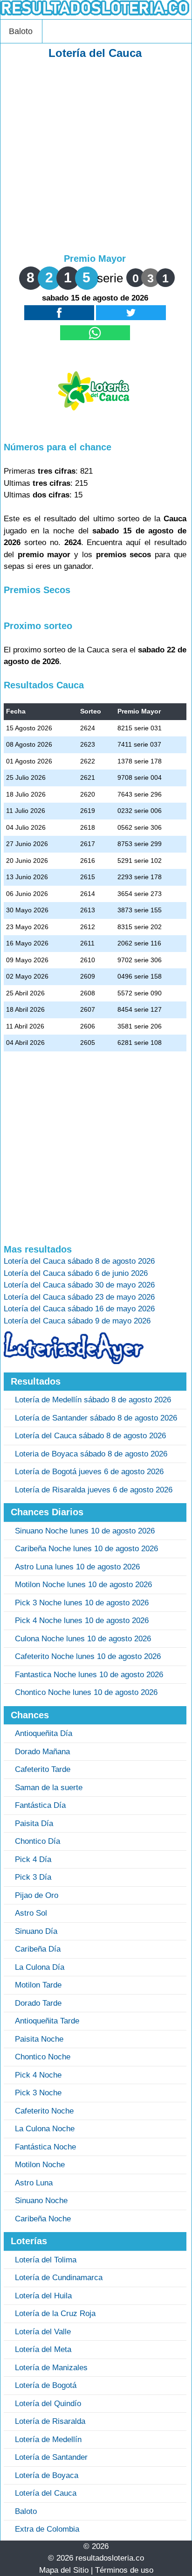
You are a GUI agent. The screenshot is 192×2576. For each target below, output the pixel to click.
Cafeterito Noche (44, 2111)
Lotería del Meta (43, 2349)
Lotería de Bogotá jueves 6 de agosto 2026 (89, 1472)
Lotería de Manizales (51, 2368)
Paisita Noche (39, 2039)
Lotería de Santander (51, 2457)
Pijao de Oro (37, 1895)
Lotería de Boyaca (47, 2475)
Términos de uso (124, 2570)
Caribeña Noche (43, 2219)
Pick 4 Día (33, 1859)
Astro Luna (34, 2183)
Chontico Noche (43, 2057)
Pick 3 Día (33, 1877)
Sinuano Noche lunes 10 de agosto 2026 (85, 1531)
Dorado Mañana (42, 1752)
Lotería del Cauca (46, 2493)
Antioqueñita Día (44, 1733)
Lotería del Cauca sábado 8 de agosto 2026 (90, 1436)
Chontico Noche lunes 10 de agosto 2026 (86, 1692)
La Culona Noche (45, 2129)
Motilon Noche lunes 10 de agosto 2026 (83, 1585)
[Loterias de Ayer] (74, 1361)
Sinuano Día (36, 1931)
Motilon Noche (40, 2165)
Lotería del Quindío (48, 2404)
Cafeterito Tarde (43, 1769)
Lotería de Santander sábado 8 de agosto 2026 (96, 1418)
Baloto (21, 31)
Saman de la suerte (49, 1788)
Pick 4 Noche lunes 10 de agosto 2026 (82, 1620)
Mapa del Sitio (64, 2570)
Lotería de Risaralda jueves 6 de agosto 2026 (94, 1490)
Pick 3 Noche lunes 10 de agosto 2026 (82, 1603)
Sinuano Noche (41, 2201)
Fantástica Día (40, 1805)
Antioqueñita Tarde (47, 2021)
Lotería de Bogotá (46, 2385)
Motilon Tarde (38, 1985)
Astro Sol (31, 1913)
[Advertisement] (96, 157)
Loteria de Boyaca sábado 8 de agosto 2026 (91, 1454)
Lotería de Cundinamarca (59, 2278)
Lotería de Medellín (48, 2439)
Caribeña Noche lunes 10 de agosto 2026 (86, 1549)
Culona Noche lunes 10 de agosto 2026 (83, 1639)
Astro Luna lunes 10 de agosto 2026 (77, 1567)
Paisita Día (34, 1823)
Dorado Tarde (38, 2003)
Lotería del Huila (43, 2296)
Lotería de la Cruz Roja (55, 2313)
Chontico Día (38, 1841)
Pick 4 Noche (38, 2075)
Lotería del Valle (43, 2332)
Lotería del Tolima (46, 2260)
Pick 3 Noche (38, 2093)
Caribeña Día (38, 1949)
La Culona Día (40, 1967)
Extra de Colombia (47, 2529)
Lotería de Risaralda (50, 2421)
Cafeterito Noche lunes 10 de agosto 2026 (88, 1656)
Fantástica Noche (45, 2147)
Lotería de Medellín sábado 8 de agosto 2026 (93, 1400)
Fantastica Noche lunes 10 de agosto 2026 (89, 1675)
